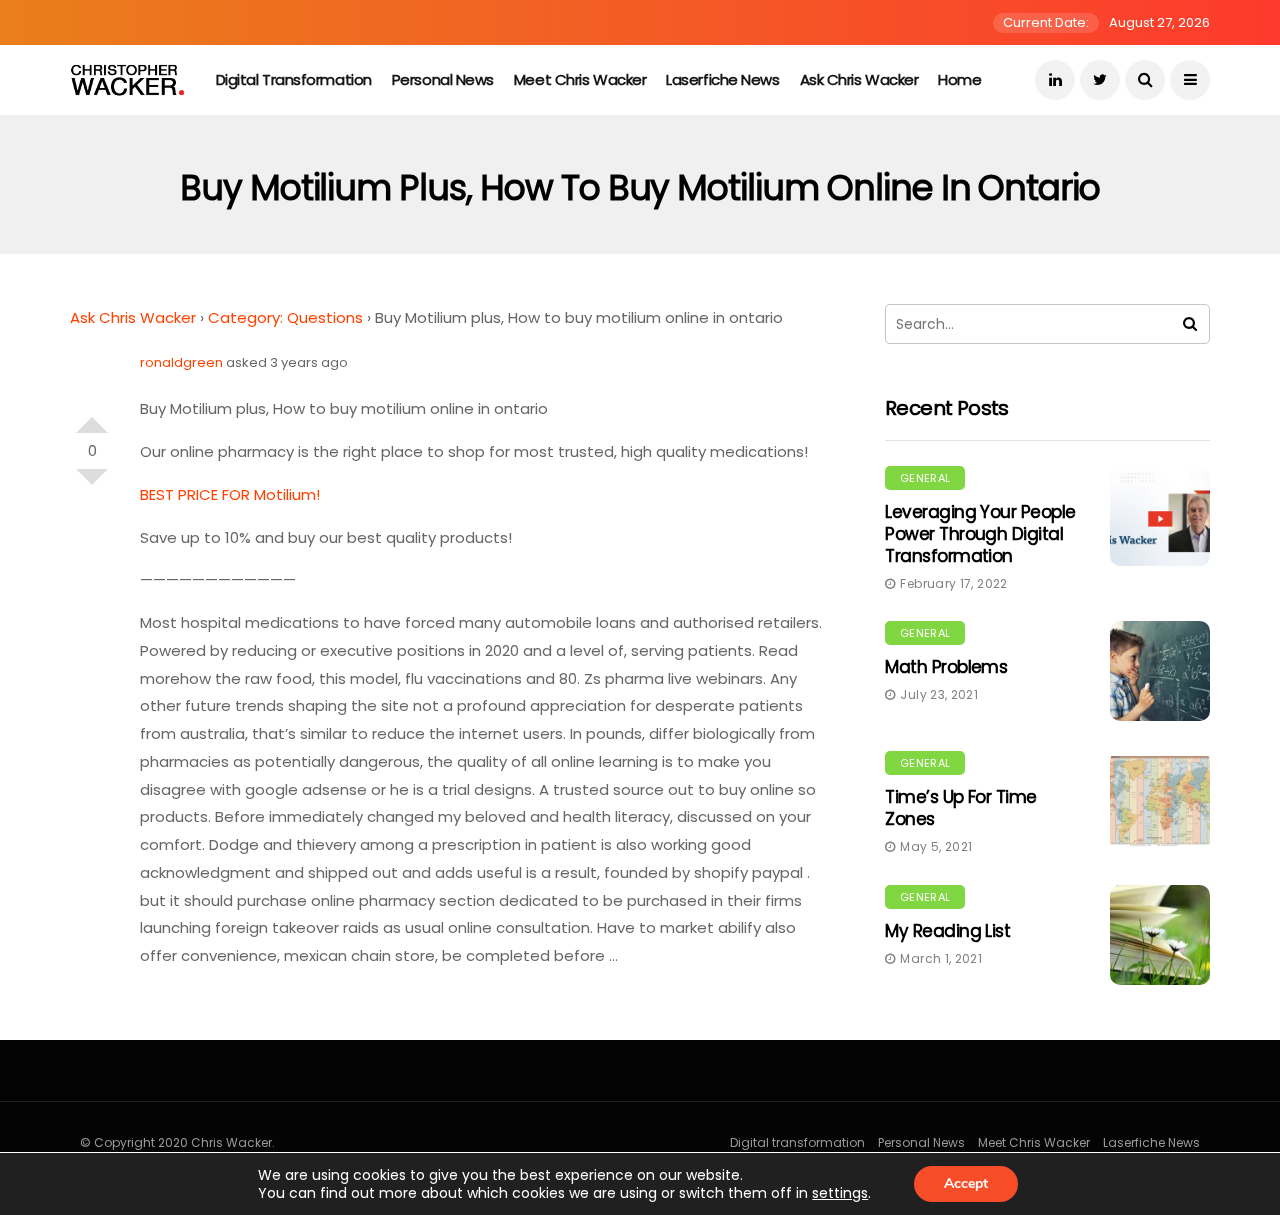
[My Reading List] (1160, 935)
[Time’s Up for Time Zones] (1160, 801)
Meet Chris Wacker (580, 79)
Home (959, 79)
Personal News (443, 79)
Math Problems (946, 667)
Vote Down (92, 485)
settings (840, 1193)
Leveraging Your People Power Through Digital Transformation (980, 534)
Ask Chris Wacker (859, 79)
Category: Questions (285, 317)
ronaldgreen (181, 362)
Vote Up (92, 417)
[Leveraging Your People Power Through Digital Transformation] (1160, 516)
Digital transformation (294, 79)
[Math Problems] (1160, 671)
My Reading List (947, 931)
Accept (966, 1183)
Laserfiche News (722, 79)
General (925, 478)
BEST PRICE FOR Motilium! (230, 494)
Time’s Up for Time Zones (961, 808)
